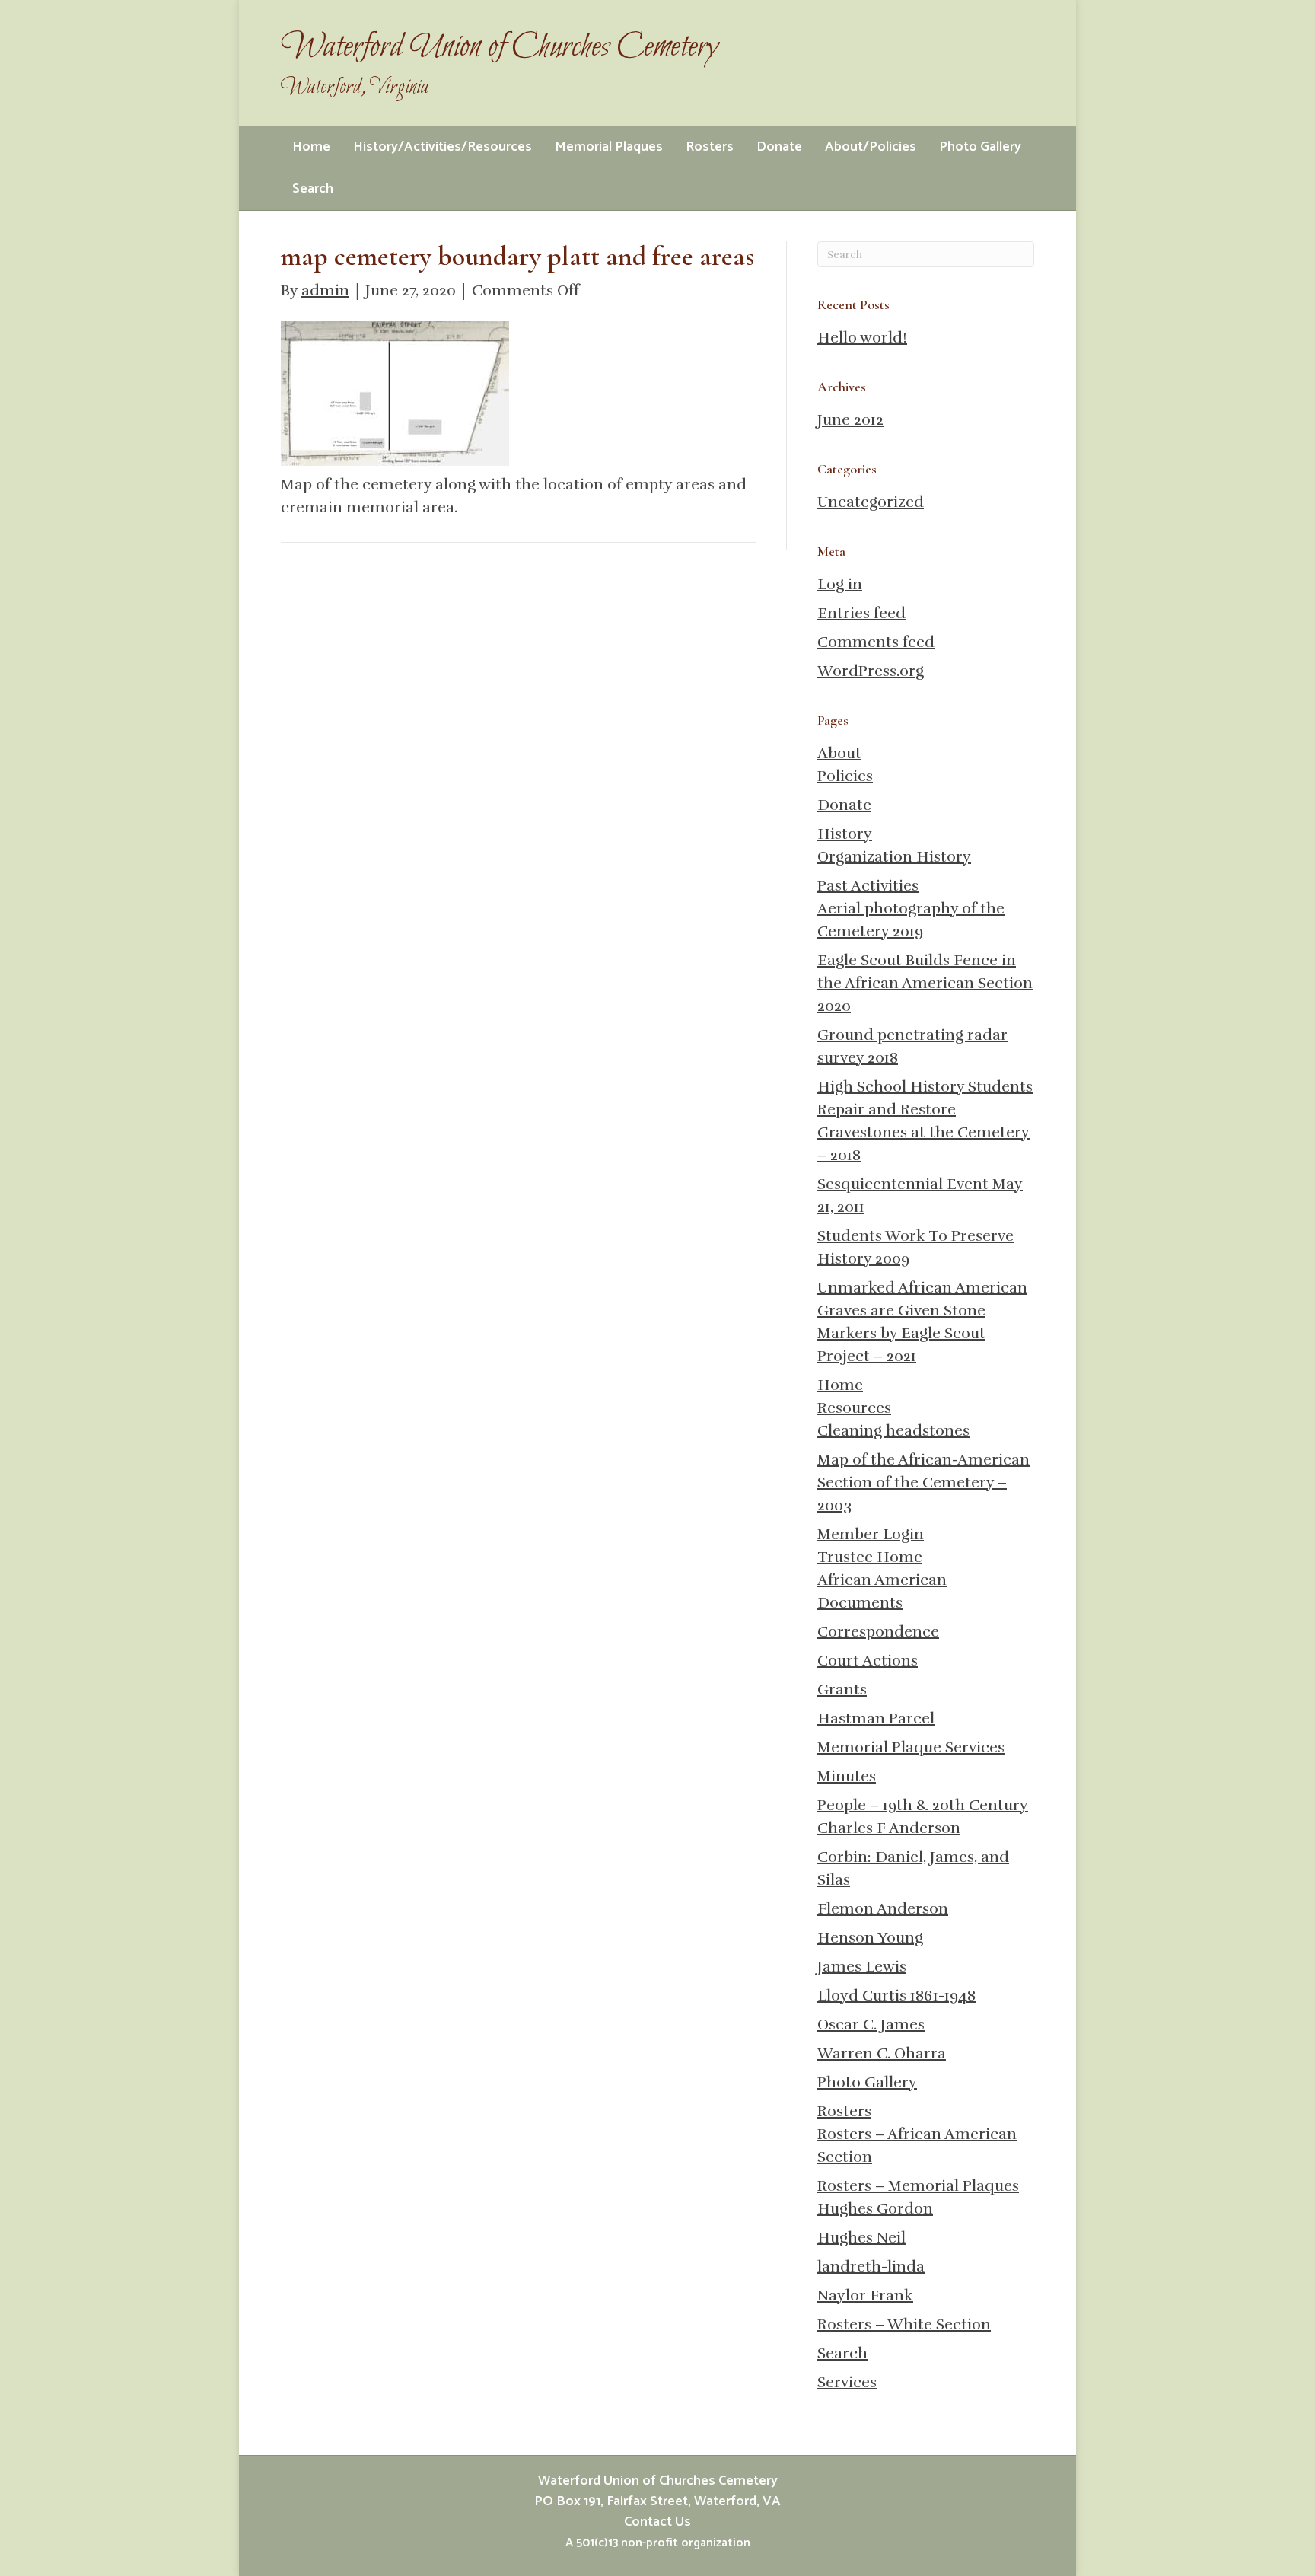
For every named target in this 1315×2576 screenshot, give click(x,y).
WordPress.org (871, 671)
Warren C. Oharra (882, 2053)
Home (311, 147)
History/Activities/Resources (443, 147)
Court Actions (868, 1661)
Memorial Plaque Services (911, 1747)
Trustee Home (870, 1557)
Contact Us (657, 2522)
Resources (854, 1408)
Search (313, 189)
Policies (845, 776)
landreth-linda (871, 2267)
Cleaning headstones (893, 1431)
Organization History (894, 857)
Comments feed (876, 642)
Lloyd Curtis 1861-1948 (896, 1996)
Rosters (710, 147)
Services (847, 2382)
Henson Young (870, 1938)
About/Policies (871, 147)
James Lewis (862, 1967)
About (839, 753)
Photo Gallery (980, 147)
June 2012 (850, 420)
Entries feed (861, 613)
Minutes (847, 1776)
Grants (842, 1690)
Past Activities (868, 886)
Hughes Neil (861, 2238)
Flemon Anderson (883, 1909)
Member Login (871, 1534)
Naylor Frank (865, 2295)
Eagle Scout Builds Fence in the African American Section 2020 (925, 983)
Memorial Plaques (609, 147)
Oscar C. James (871, 2024)
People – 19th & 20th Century (923, 1805)
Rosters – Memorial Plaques (918, 2186)
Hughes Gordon (875, 2209)
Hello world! (862, 338)
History (845, 834)
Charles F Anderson (889, 1828)
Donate (779, 147)
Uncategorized (871, 502)
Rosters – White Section (904, 2324)
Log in (840, 584)
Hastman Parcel (876, 1718)
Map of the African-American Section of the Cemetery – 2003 (923, 1482)
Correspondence (878, 1632)
